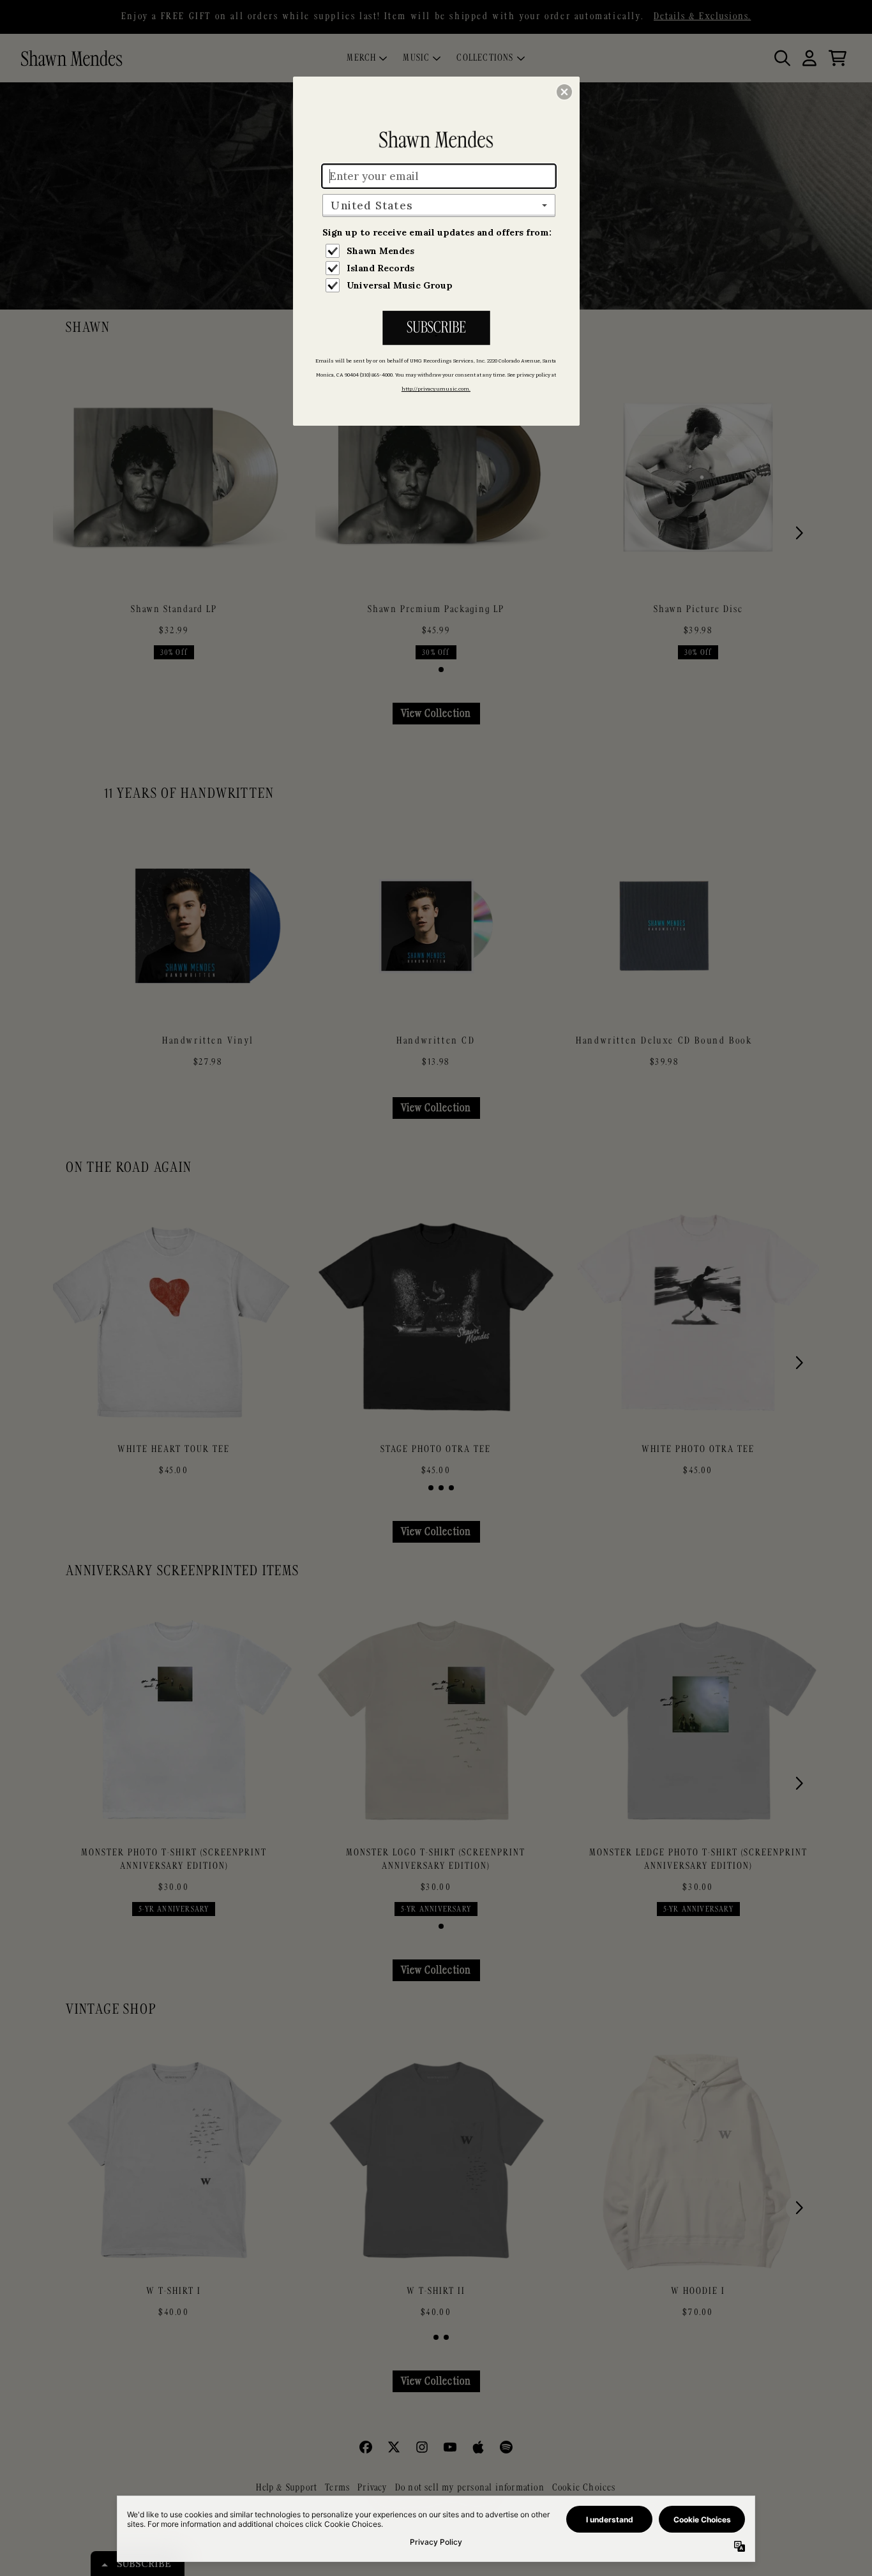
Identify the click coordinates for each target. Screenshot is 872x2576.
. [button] (436, 329)
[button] (564, 92)
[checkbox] (440, 251)
